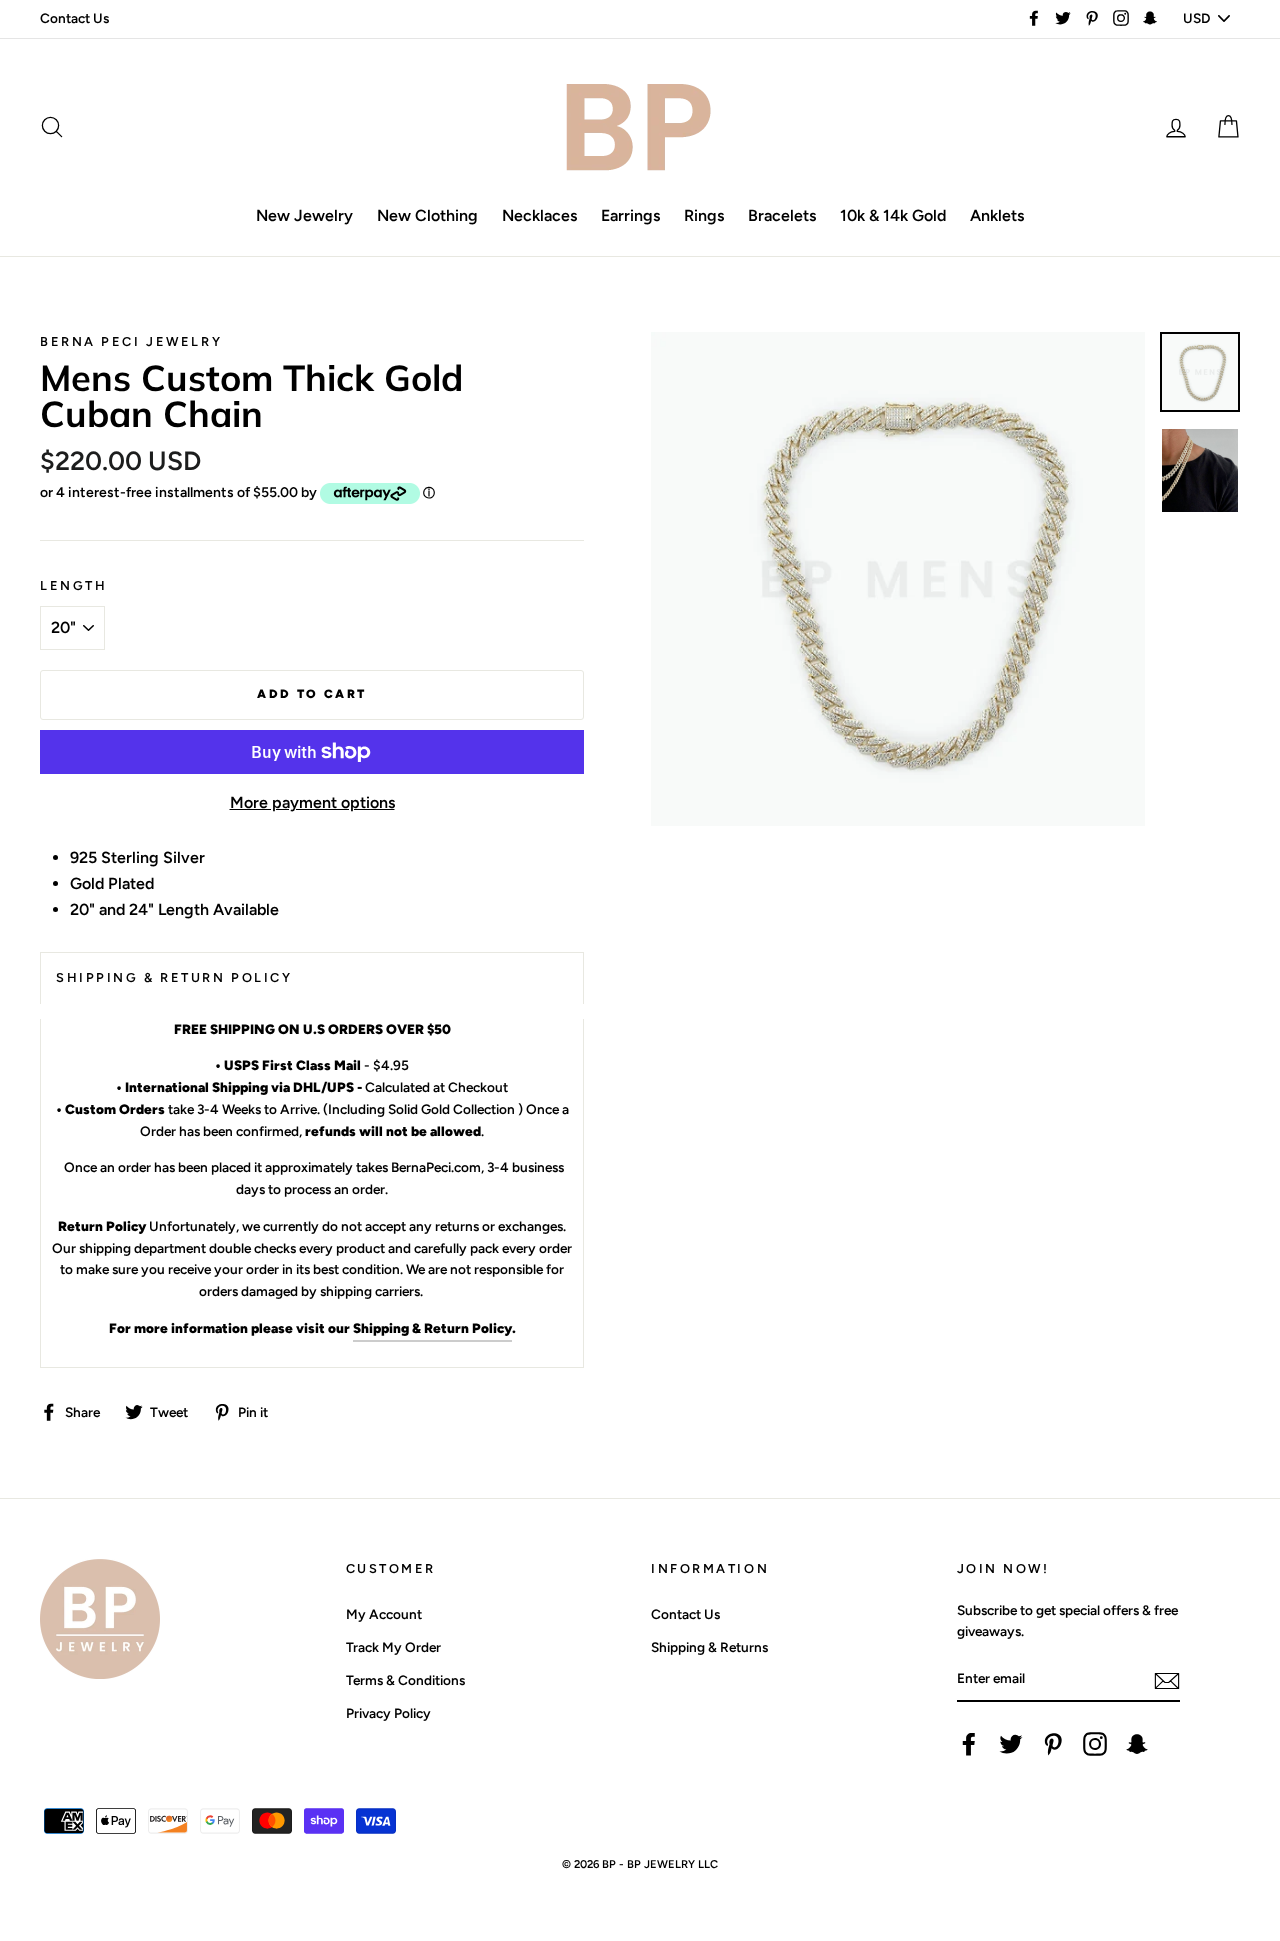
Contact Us (74, 18)
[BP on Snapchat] (1137, 1744)
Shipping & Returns (709, 1647)
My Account (384, 1614)
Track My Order (393, 1647)
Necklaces (539, 215)
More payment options (312, 802)
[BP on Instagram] (1095, 1744)
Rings (704, 215)
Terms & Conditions (405, 1680)
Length (73, 585)
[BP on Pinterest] (1053, 1744)
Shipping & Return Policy (432, 1328)
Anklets (997, 215)
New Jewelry (304, 215)
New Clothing (427, 215)
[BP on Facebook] (969, 1744)
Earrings (630, 215)
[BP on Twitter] (1011, 1744)
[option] (898, 579)
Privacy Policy (388, 1713)
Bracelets (782, 215)
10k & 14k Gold (893, 215)
